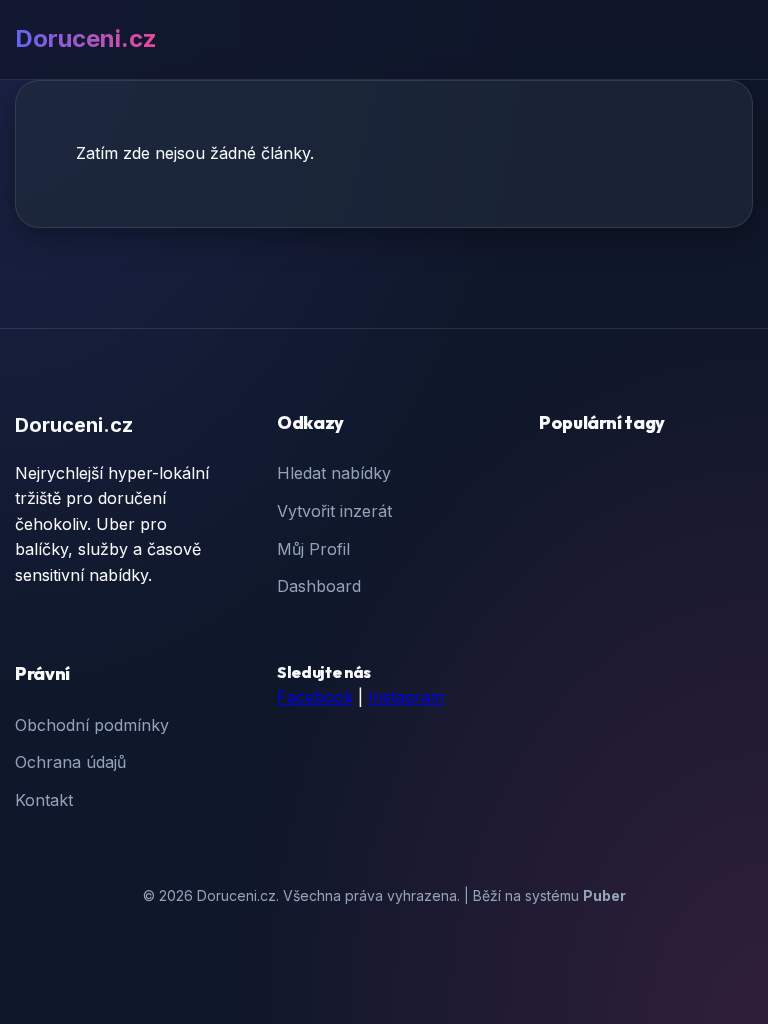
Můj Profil (313, 549)
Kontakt (44, 800)
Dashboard (319, 586)
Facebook (315, 697)
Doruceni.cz (86, 38)
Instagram (406, 697)
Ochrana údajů (70, 762)
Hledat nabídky (334, 473)
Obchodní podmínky (92, 725)
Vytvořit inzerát (334, 511)
